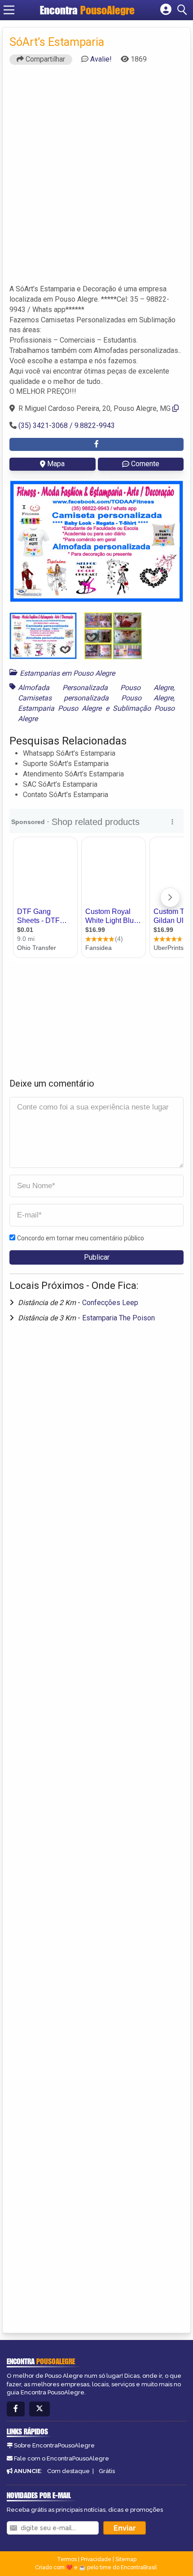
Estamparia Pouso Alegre (60, 708)
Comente (145, 464)
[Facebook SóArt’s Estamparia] (96, 444)
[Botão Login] (166, 10)
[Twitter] (39, 2409)
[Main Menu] (9, 10)
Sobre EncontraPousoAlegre (54, 2445)
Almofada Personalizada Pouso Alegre (96, 688)
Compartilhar (44, 59)
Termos (67, 2559)
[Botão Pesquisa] (184, 10)
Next (170, 541)
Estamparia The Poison (118, 1318)
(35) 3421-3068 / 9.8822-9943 (67, 426)
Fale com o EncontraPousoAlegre (61, 2458)
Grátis (107, 2471)
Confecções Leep (110, 1303)
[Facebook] (16, 2409)
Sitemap (126, 2559)
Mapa (56, 464)
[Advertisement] (96, 178)
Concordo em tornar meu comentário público (81, 1238)
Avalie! (101, 59)
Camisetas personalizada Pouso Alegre (96, 698)
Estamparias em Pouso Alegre (67, 673)
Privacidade (96, 2559)
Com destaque (68, 2471)
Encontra (87, 10)
